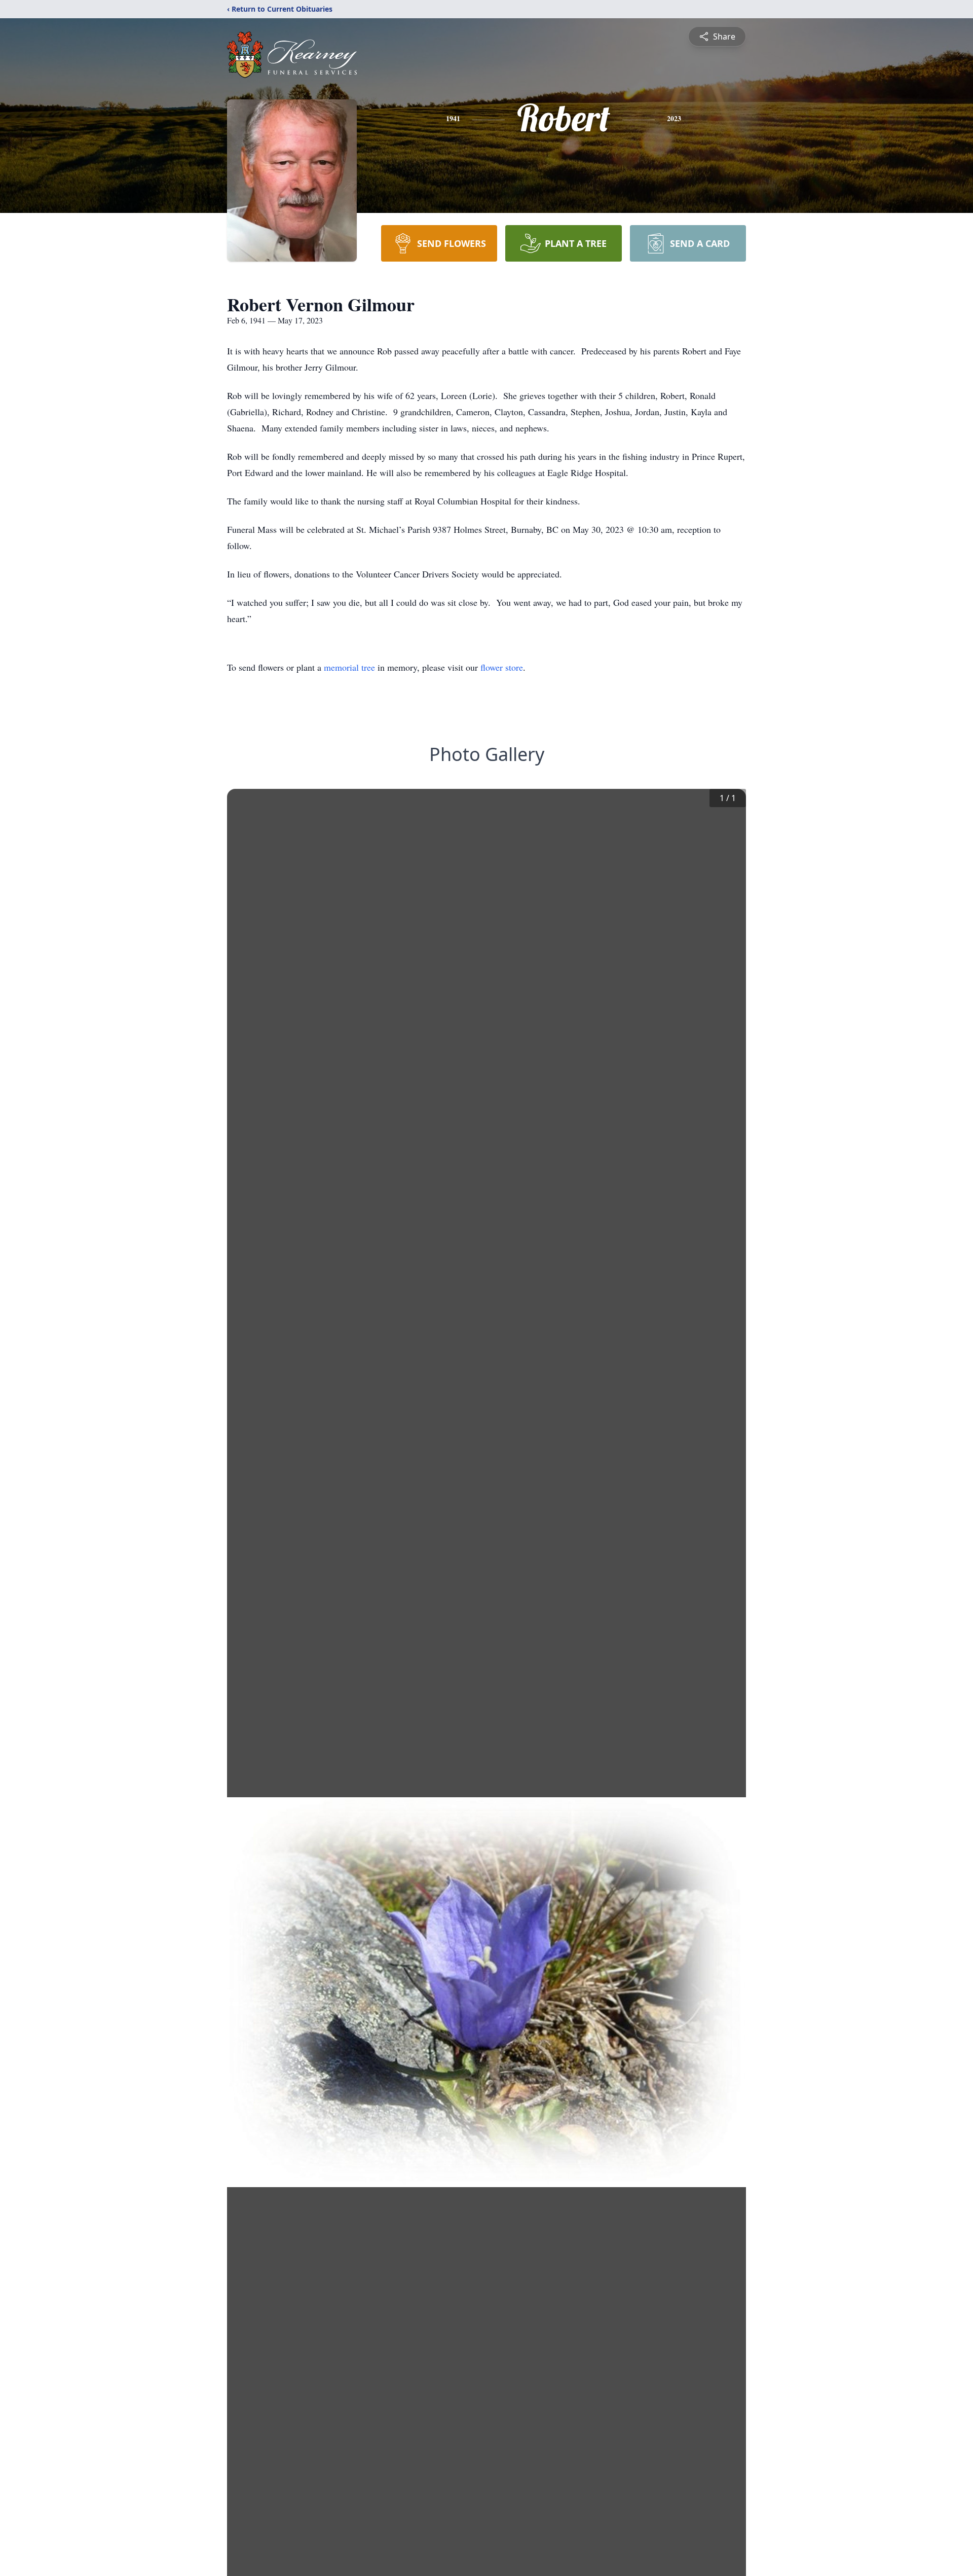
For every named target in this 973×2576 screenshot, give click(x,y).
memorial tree (349, 667)
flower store (502, 667)
